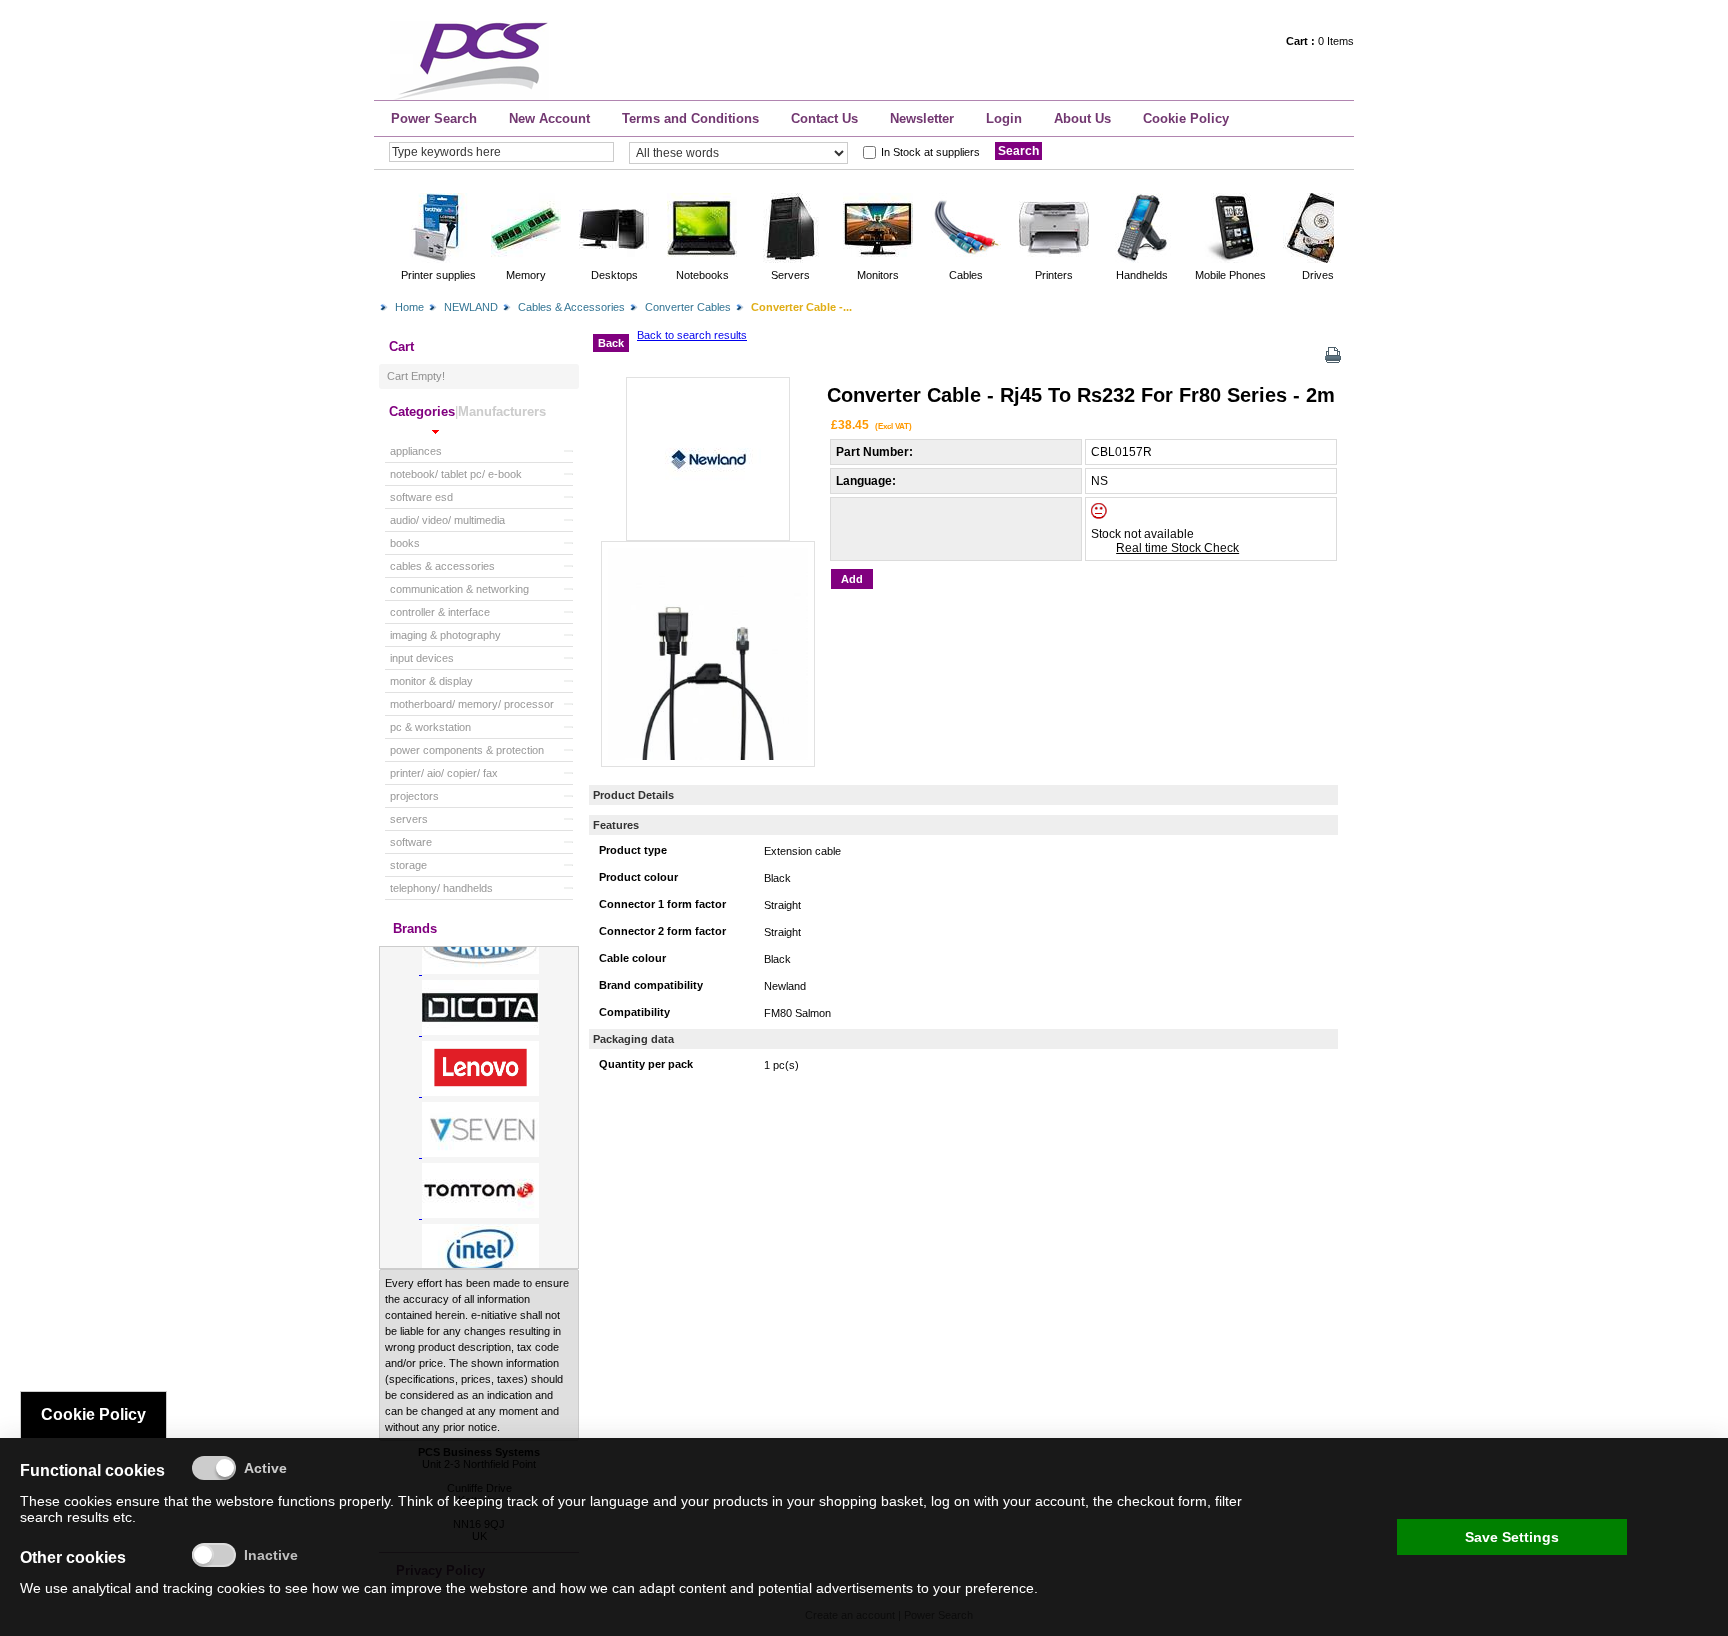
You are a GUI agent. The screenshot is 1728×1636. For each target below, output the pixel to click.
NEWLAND (471, 307)
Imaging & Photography (445, 635)
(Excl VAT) (893, 426)
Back (611, 343)
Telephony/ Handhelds (441, 888)
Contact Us (824, 118)
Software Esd (421, 497)
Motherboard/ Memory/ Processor (472, 704)
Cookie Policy (1186, 118)
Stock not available (1142, 534)
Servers (409, 819)
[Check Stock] (1116, 515)
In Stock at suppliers (930, 152)
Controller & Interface (440, 612)
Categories (422, 411)
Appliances (416, 451)
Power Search (434, 118)
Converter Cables (688, 307)
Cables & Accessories (571, 307)
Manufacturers (502, 411)
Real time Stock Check (1177, 548)
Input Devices (422, 658)
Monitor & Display (431, 681)
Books (405, 543)
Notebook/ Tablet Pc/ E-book (456, 474)
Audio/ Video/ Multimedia (447, 520)
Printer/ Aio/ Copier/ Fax (444, 773)
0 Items (1320, 41)
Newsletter (922, 118)
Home (409, 307)
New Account (549, 118)
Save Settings (1512, 1537)
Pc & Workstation (430, 727)
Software (411, 842)
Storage (408, 865)
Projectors (414, 796)
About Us (1082, 118)
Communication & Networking (459, 589)
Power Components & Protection (467, 750)
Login (1004, 118)
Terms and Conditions (690, 118)
